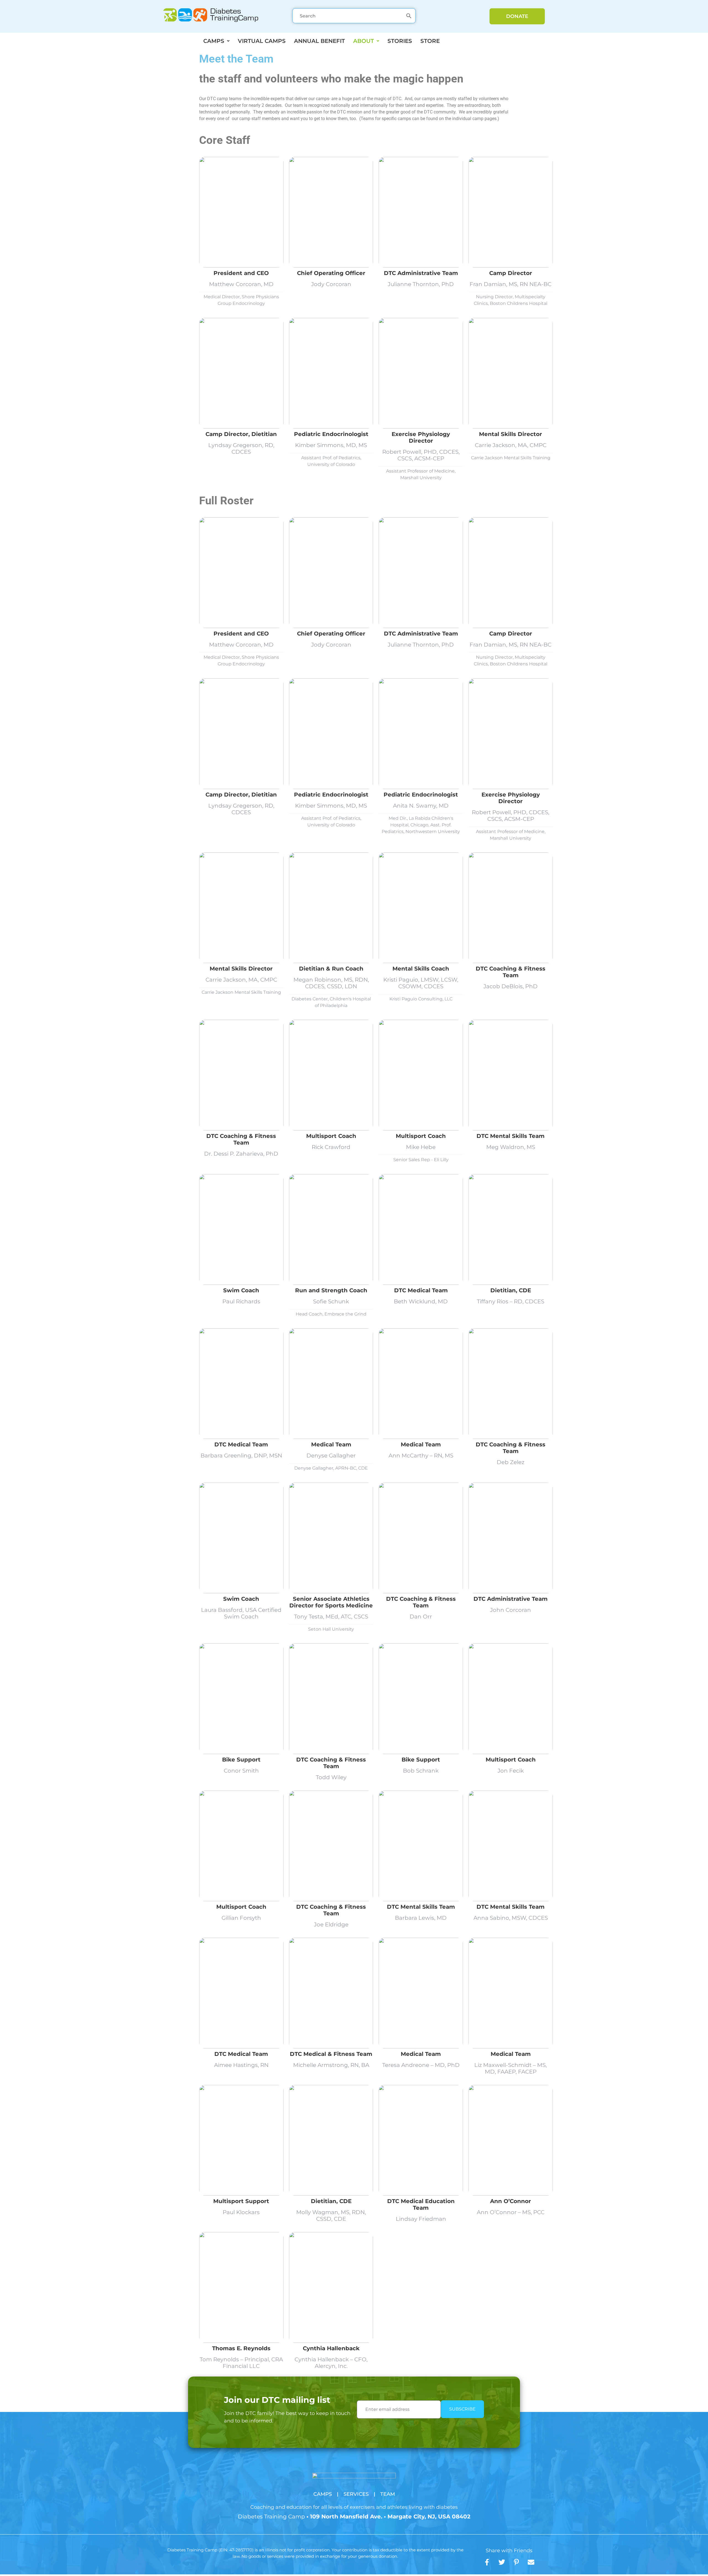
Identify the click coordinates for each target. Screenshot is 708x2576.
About (364, 41)
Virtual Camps (262, 41)
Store (430, 41)
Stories (400, 41)
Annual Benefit (319, 41)
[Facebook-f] (487, 2562)
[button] (216, 41)
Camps (214, 41)
